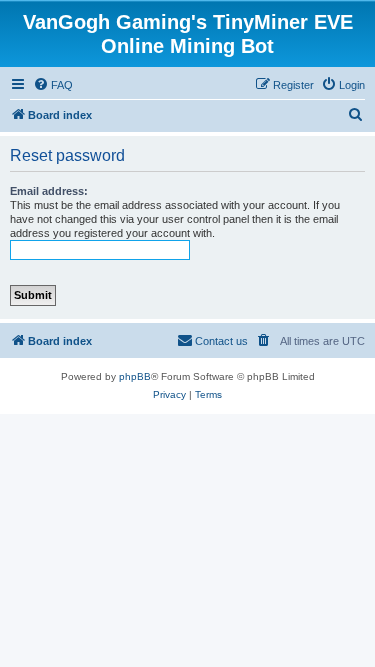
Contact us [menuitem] (221, 341)
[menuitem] (53, 85)
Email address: (49, 191)
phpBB (135, 376)
